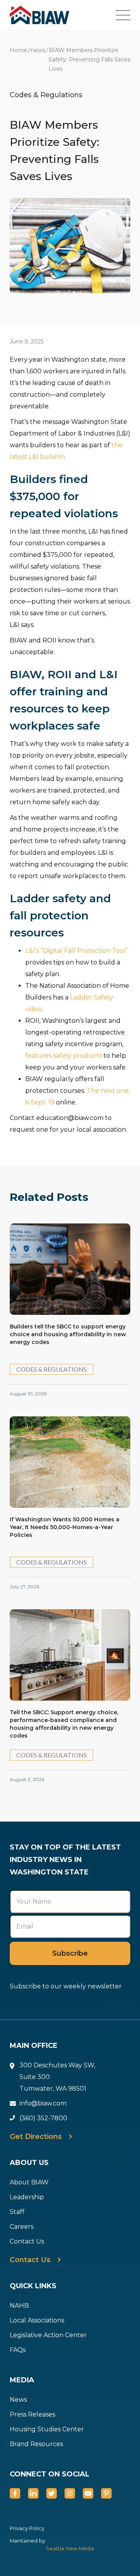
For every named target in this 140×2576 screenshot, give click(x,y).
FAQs (18, 2350)
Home (18, 50)
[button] (128, 15)
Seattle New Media (70, 2549)
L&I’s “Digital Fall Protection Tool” (77, 951)
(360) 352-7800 (43, 2118)
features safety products (64, 1056)
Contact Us (27, 2241)
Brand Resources (36, 2444)
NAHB (19, 2306)
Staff (17, 2212)
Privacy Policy (27, 2528)
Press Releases (32, 2414)
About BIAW (29, 2182)
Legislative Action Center (48, 2335)
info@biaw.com (43, 2103)
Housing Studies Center (47, 2429)
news (38, 50)
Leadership (27, 2197)
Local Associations (37, 2320)
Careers (22, 2227)
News (18, 2400)
